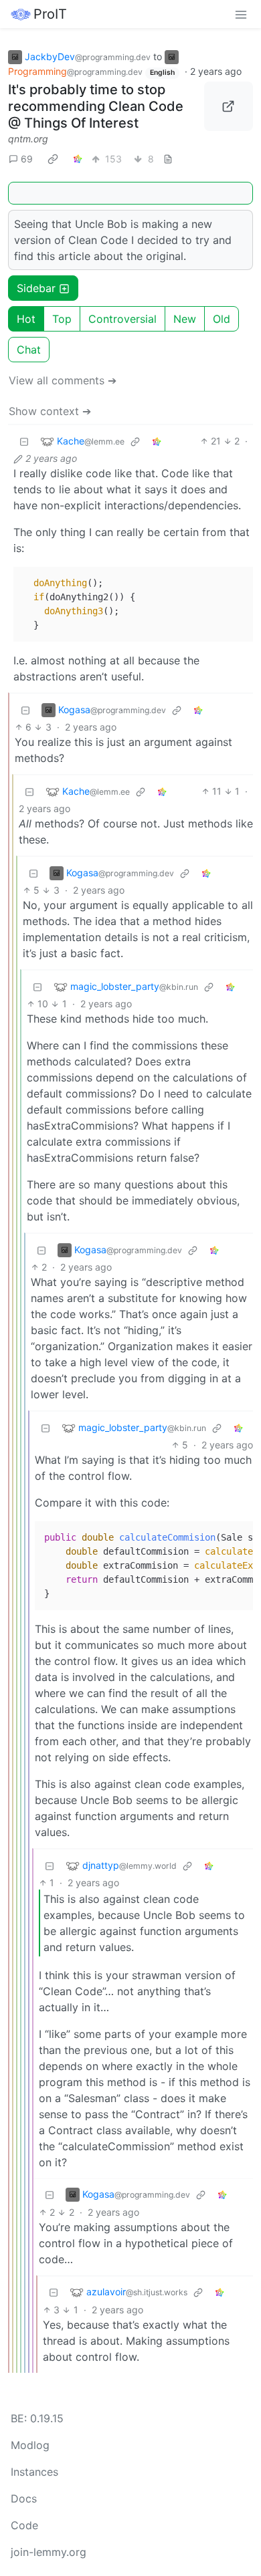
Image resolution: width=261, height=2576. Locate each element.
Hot (26, 319)
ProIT (50, 14)
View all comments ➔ (63, 380)
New (185, 319)
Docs (24, 2498)
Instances (34, 2472)
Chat (29, 350)
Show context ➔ (50, 411)
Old (222, 319)
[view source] (168, 159)
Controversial (122, 319)
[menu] (241, 14)
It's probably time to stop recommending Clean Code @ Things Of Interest (96, 106)
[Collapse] (24, 441)
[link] (53, 158)
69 (27, 159)
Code (24, 2525)
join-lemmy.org (49, 2552)
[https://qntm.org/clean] (229, 106)
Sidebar (36, 288)
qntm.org (28, 139)
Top (62, 319)
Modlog (30, 2445)
